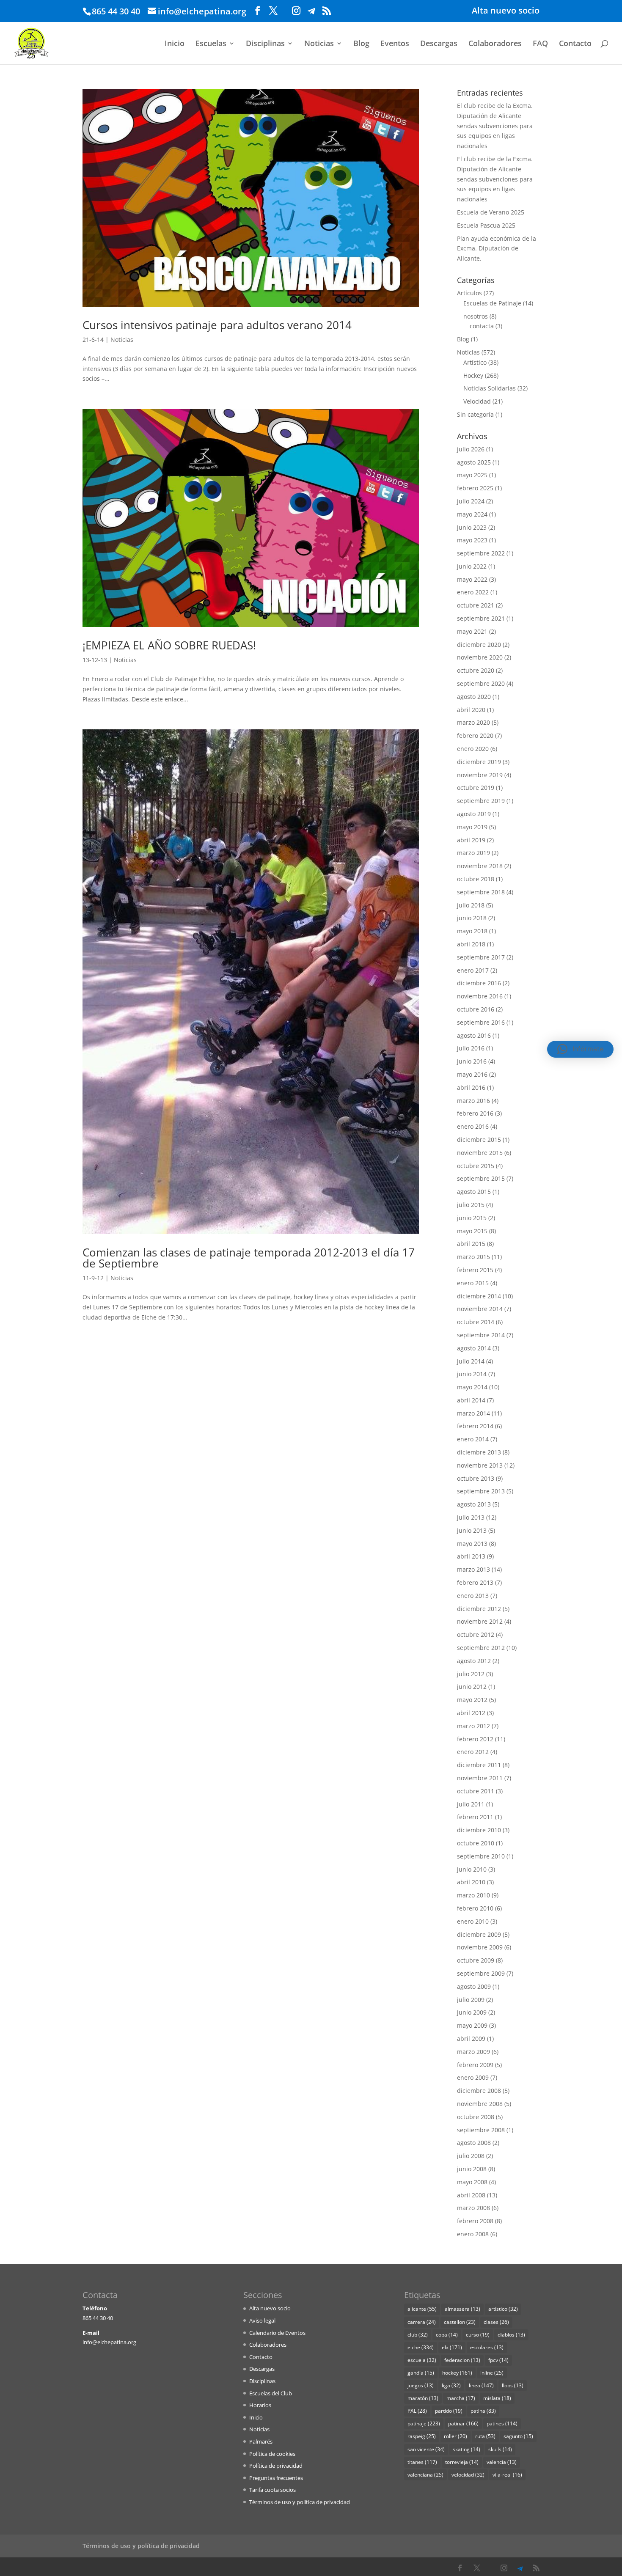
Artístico (475, 362)
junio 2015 (472, 1218)
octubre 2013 (476, 1478)
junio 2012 (472, 1687)
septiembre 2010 (481, 1856)
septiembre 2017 (481, 957)
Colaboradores (495, 44)
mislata (497, 2398)
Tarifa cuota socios (272, 2490)
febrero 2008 (475, 2221)
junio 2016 (472, 1061)
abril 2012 (471, 1713)
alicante (422, 2309)
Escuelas (211, 44)
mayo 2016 (472, 1074)
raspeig (422, 2436)
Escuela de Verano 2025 (491, 212)
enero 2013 (473, 1596)
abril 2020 (471, 710)
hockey (457, 2373)
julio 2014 (471, 1361)
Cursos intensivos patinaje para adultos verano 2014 (217, 325)
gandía (421, 2373)
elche (421, 2347)
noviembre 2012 (480, 1621)
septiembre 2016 (481, 1022)
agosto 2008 (474, 2143)
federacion (462, 2360)
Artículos (469, 293)
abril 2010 (471, 1882)
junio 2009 (472, 2012)
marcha (461, 2398)
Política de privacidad (276, 2466)
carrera (422, 2322)
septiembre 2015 (481, 1178)
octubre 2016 (476, 1009)
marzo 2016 (473, 1101)
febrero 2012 (475, 1739)
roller (455, 2436)
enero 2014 (473, 1439)
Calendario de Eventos (277, 2333)
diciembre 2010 (479, 1830)
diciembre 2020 (479, 645)
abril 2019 (471, 840)
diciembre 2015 (479, 1140)
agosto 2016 (474, 1035)
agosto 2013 (474, 1504)
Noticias (319, 44)
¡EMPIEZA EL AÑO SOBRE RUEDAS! (169, 645)
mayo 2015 (472, 1231)
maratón (423, 2398)
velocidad (468, 2475)
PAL (417, 2411)
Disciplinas (265, 44)
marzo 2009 (473, 2052)
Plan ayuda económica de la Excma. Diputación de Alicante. (497, 249)
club (418, 2335)
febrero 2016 (475, 1113)
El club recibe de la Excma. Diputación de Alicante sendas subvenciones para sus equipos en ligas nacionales (495, 126)
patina (483, 2411)
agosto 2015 (474, 1192)
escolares (487, 2347)
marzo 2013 (473, 1569)
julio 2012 (471, 1674)
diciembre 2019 (479, 762)
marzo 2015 (473, 1257)
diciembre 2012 (479, 1609)
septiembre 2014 (481, 1335)
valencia (502, 2462)
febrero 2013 (475, 1582)
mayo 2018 (472, 931)
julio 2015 (471, 1205)
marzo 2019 (473, 853)
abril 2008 (471, 2195)
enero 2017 (473, 970)
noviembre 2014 (480, 1309)
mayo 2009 (472, 2025)
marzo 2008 (473, 2208)
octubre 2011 (476, 1791)
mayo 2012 (472, 1700)
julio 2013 (471, 1517)
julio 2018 (471, 905)
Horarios (260, 2405)
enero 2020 (473, 749)
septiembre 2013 (481, 1491)
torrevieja (462, 2462)
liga (451, 2385)
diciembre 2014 (479, 1296)
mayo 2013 (472, 1544)
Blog (361, 44)
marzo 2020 (473, 722)
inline (492, 2373)
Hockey (473, 375)
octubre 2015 (476, 1166)
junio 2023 (472, 527)
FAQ (540, 44)
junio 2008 (472, 2169)
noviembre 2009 (480, 1947)
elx (452, 2347)
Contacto (575, 44)
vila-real (507, 2475)
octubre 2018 (476, 879)
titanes (422, 2462)
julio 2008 (471, 2156)
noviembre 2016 (480, 996)
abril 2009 (471, 2039)
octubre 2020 (476, 670)
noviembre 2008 (480, 2104)
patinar (463, 2423)
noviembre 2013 (480, 1465)
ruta (485, 2436)
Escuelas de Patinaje (492, 303)
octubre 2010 (476, 1843)
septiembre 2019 (481, 801)
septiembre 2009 (481, 1973)
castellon (460, 2322)
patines (502, 2423)
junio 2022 (472, 566)
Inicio (175, 44)
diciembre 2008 (479, 2091)
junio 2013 (472, 1530)
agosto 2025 (474, 462)
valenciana (425, 2475)
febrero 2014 (475, 1426)
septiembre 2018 (481, 892)
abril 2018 (471, 944)
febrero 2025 (475, 488)
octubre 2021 (476, 605)
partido (449, 2411)
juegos (421, 2385)
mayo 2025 (472, 475)
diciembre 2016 (479, 983)
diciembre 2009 (479, 1934)
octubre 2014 (476, 1322)
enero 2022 (473, 592)
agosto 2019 (474, 814)
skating (466, 2449)
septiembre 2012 (481, 1648)
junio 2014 (472, 1374)
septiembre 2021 (481, 618)
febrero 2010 (475, 1908)
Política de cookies (272, 2454)
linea (481, 2385)
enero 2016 (473, 1126)
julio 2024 (471, 501)
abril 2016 (471, 1087)
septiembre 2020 (481, 683)
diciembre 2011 (479, 1765)
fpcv (498, 2360)
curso (478, 2335)
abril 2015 (471, 1244)
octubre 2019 (476, 788)
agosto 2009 (474, 1986)
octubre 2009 (476, 1960)
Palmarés (261, 2441)
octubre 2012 (476, 1634)
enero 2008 (473, 2234)
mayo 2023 (472, 540)
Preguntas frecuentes (276, 2478)
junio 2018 (472, 918)
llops (513, 2385)
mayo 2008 (472, 2182)
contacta (482, 326)
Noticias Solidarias (490, 388)
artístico (503, 2309)
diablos (511, 2335)
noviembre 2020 (480, 657)
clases (496, 2322)
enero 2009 (473, 2077)
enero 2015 (473, 1283)
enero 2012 (473, 1752)
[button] (580, 1049)
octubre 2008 (476, 2117)
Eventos (395, 44)
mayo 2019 (472, 827)
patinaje (424, 2423)
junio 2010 (472, 1869)
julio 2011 (471, 1804)
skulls (500, 2449)
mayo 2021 (472, 631)
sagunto (518, 2436)
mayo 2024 (472, 514)
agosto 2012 (474, 1661)
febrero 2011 (475, 1817)
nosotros (476, 316)
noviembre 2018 (480, 866)
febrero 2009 (475, 2065)
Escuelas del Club (271, 2393)
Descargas (439, 44)
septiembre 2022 (481, 553)
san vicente (426, 2449)
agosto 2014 (474, 1348)
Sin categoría (475, 414)
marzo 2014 (473, 1413)
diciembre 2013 (479, 1452)
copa (447, 2335)
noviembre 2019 (480, 775)
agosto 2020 (474, 697)
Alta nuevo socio (506, 11)
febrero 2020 (475, 735)
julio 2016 (471, 1048)
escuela (422, 2360)
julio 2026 (471, 449)
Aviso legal (262, 2320)
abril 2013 (471, 1556)
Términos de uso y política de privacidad (300, 2502)
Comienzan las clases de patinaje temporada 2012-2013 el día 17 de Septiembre (249, 1258)
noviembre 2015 (480, 1153)
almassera (462, 2309)
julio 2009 (471, 2000)
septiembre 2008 (481, 2130)
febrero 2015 (475, 1270)
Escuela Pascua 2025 (486, 225)
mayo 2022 (472, 579)
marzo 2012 (473, 1726)
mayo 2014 (472, 1387)
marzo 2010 (473, 1895)
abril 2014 (471, 1400)
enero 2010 (473, 1921)
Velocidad (477, 401)
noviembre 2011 (480, 1778)
